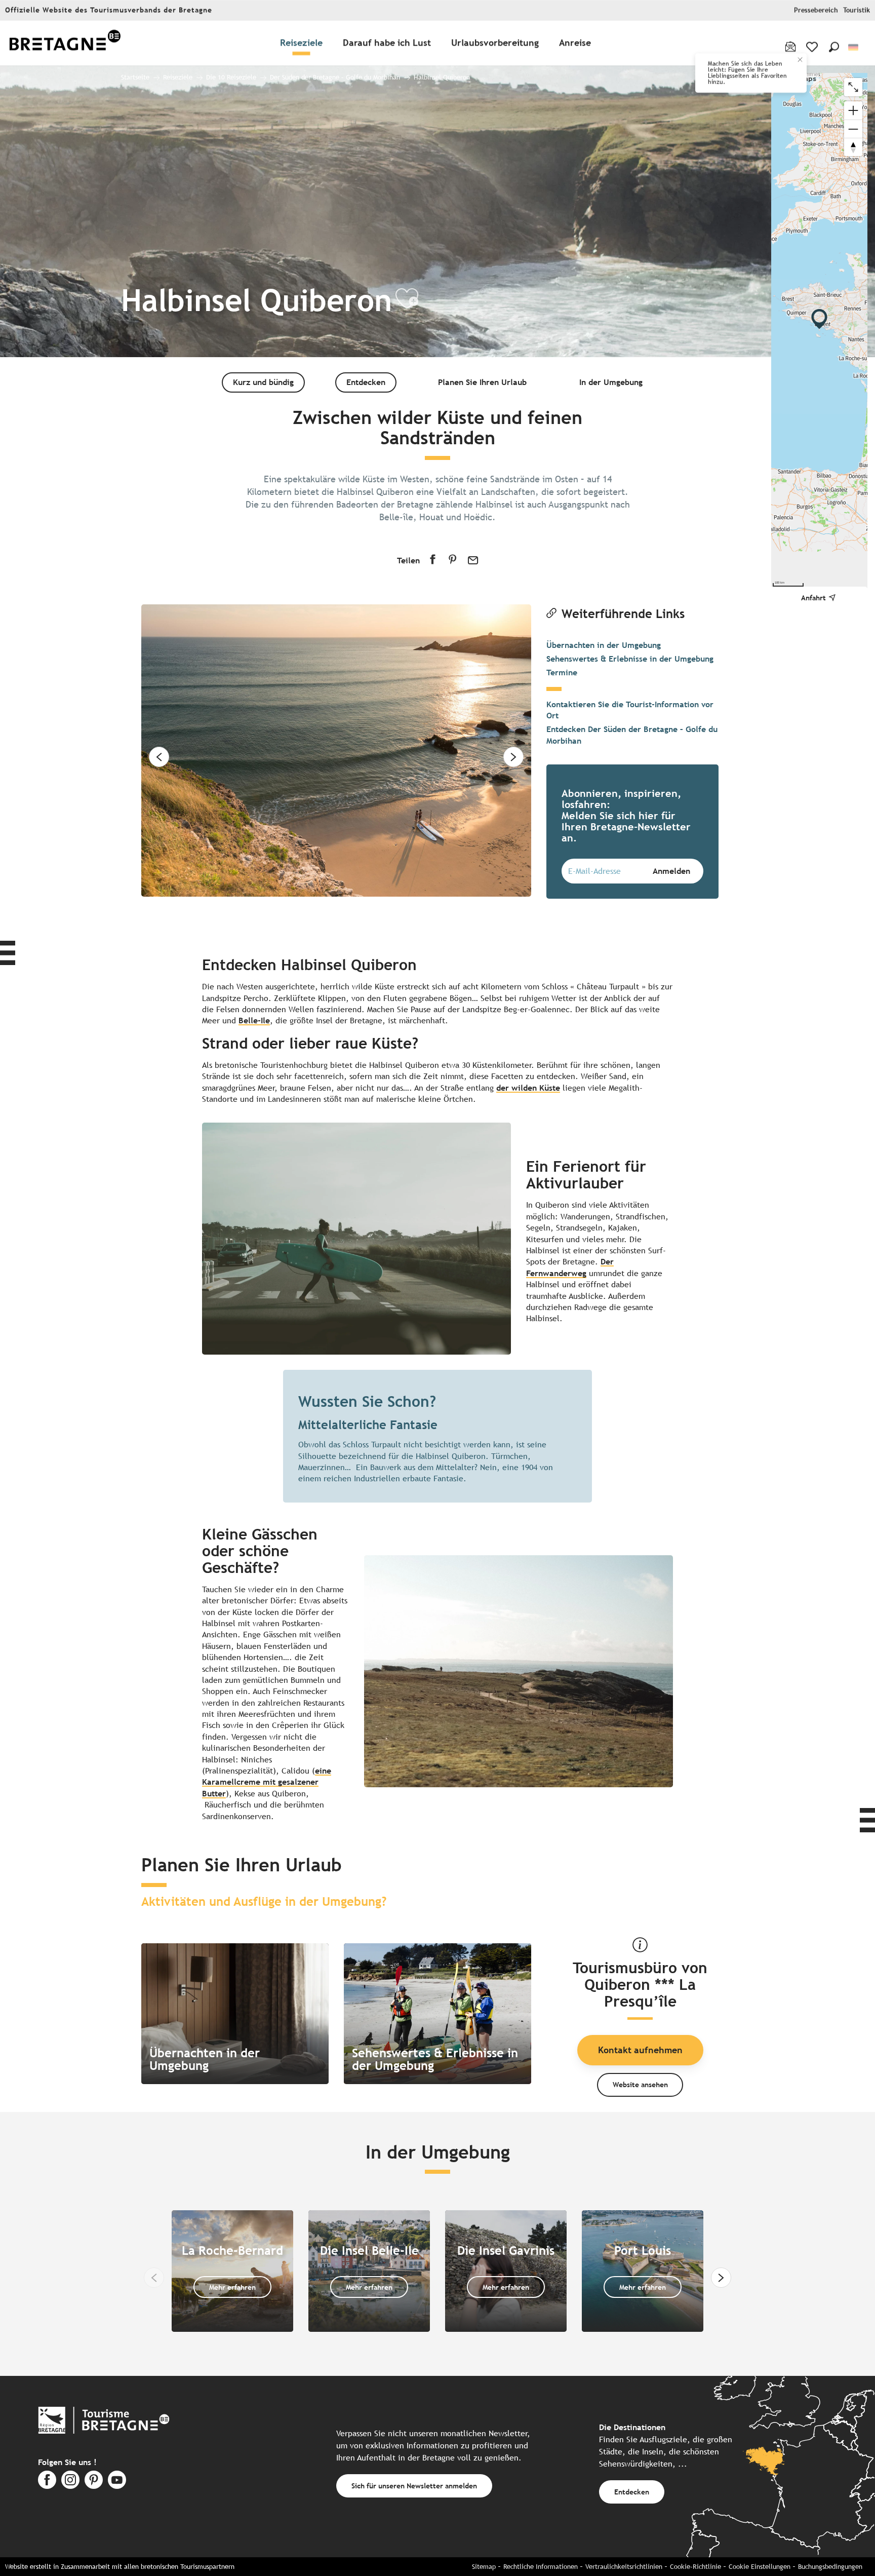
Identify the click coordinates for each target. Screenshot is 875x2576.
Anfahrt (813, 598)
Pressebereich (816, 10)
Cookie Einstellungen (760, 2567)
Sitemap (484, 2567)
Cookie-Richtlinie (695, 2567)
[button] (834, 47)
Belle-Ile (254, 1021)
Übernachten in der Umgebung (604, 645)
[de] (854, 47)
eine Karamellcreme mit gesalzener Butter (267, 1782)
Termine (562, 672)
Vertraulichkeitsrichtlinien (624, 2567)
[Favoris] (813, 47)
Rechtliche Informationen (541, 2567)
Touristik (857, 10)
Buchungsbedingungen (830, 2567)
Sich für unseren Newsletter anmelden (414, 2486)
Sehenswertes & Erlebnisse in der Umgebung (630, 659)
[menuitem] (65, 43)
